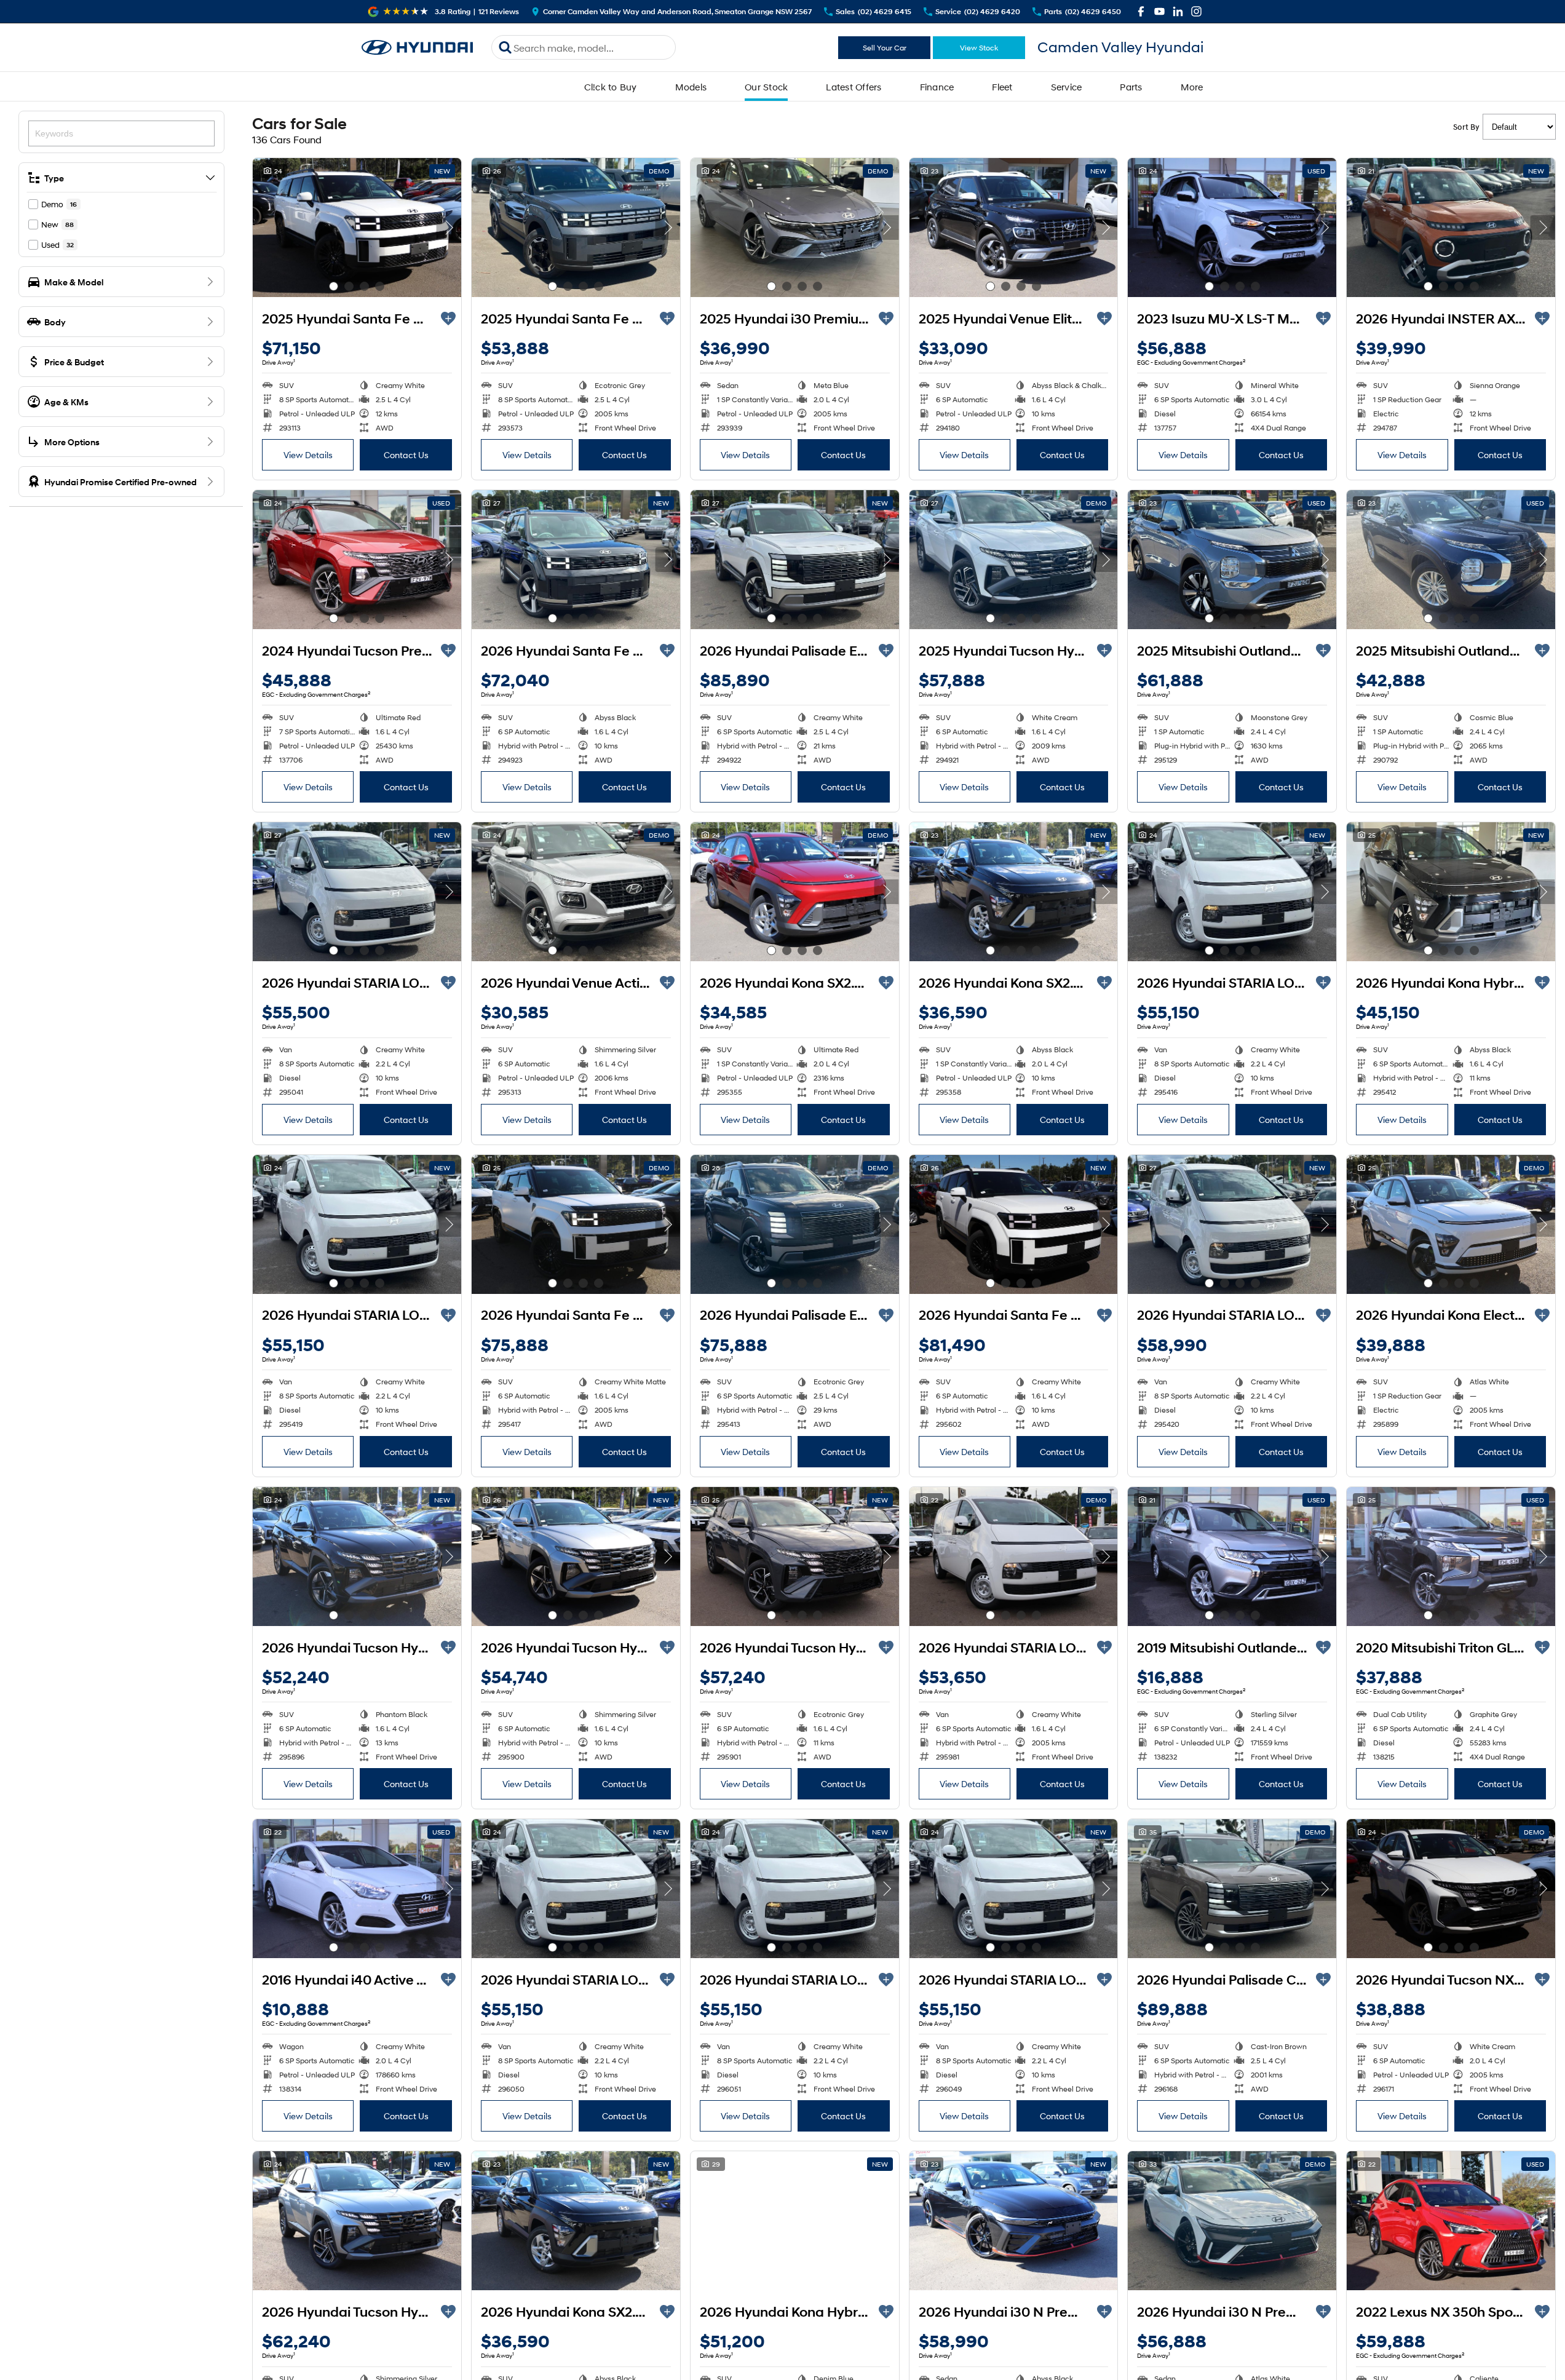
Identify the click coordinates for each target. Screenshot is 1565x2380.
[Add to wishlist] (448, 319)
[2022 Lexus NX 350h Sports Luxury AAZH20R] (1451, 2221)
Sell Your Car (885, 48)
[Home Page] (418, 48)
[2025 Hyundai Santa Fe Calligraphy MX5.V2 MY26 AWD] (357, 228)
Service (1067, 87)
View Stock (979, 48)
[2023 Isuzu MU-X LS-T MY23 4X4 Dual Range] (1232, 228)
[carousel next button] (449, 228)
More (1192, 87)
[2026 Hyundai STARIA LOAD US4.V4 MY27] (357, 892)
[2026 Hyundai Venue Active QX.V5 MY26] (576, 892)
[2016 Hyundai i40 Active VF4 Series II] (357, 1889)
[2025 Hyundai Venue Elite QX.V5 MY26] (1014, 228)
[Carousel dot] (334, 286)
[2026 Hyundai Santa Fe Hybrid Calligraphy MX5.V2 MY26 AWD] (576, 1224)
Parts (1131, 87)
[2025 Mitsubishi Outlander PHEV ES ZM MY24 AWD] (1451, 560)
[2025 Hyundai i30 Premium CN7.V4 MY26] (795, 228)
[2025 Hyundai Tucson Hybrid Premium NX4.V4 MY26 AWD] (1014, 560)
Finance (937, 87)
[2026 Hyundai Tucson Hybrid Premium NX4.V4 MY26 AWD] (357, 2221)
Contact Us (406, 455)
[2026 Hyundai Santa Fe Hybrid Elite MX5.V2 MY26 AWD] (576, 560)
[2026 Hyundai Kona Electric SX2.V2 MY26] (1451, 1224)
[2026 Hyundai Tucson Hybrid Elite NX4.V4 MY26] (357, 1557)
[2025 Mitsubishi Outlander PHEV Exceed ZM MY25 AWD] (1232, 560)
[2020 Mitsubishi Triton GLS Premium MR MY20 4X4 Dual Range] (1451, 1557)
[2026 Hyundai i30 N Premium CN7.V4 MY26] (1014, 2221)
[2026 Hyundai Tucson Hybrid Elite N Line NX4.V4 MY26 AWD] (795, 1557)
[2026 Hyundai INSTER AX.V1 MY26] (1451, 228)
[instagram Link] (1196, 11)
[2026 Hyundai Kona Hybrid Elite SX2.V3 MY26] (1451, 892)
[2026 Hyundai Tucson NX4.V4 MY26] (1451, 1889)
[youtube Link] (1159, 11)
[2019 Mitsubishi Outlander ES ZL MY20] (1232, 1557)
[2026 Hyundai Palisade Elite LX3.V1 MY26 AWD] (795, 560)
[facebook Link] (1141, 11)
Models (691, 87)
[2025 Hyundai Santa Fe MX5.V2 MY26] (576, 228)
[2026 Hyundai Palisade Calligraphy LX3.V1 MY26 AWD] (1232, 1889)
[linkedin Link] (1178, 11)
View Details (308, 455)
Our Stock (766, 87)
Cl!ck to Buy (611, 87)
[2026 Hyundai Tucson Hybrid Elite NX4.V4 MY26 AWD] (576, 1557)
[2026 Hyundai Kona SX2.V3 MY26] (795, 892)
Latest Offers (854, 87)
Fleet (1002, 87)
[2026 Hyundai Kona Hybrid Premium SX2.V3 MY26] (795, 2221)
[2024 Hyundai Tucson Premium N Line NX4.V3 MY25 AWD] (357, 560)
